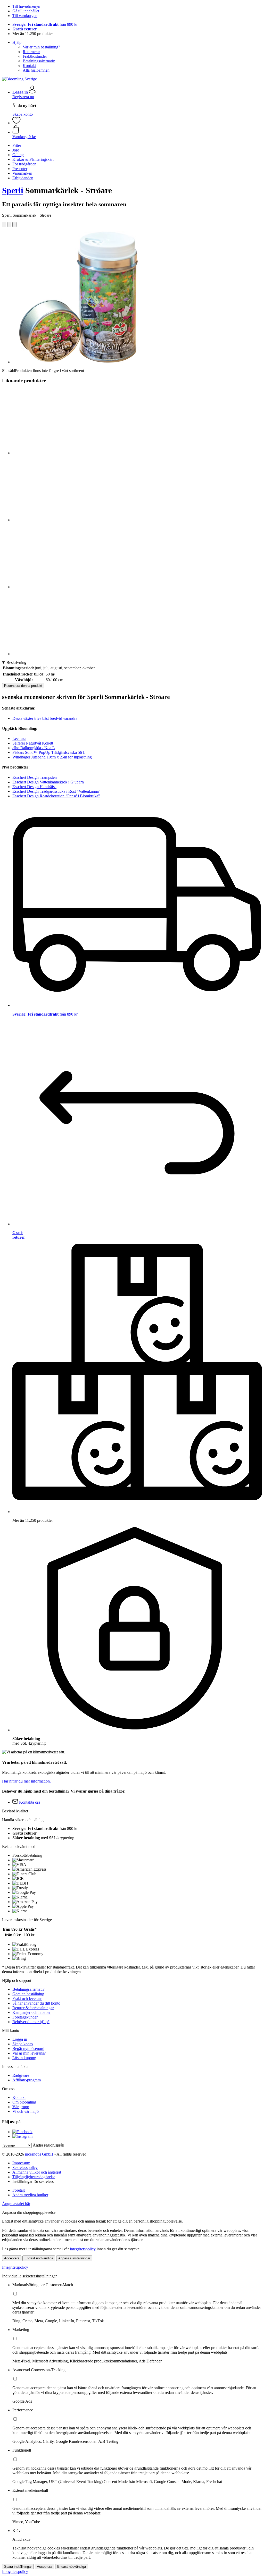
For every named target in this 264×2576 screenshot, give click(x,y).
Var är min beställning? (41, 47)
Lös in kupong (24, 2058)
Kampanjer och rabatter (31, 2012)
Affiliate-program (27, 2080)
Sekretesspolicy (25, 2168)
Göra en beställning (28, 1994)
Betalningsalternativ (39, 61)
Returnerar (31, 52)
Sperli (13, 190)
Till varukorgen (25, 16)
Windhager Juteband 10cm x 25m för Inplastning (52, 757)
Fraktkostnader (35, 56)
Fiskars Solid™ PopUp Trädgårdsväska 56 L (49, 752)
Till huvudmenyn (26, 6)
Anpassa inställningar (74, 2258)
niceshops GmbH (39, 2154)
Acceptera (12, 2258)
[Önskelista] (16, 123)
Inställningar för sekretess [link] (33, 2181)
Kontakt (29, 66)
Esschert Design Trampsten (35, 777)
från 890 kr (45, 24)
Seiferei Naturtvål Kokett (33, 743)
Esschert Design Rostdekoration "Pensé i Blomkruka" (56, 796)
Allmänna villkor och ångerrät (37, 2172)
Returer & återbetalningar (33, 2008)
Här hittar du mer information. (26, 1781)
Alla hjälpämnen (36, 70)
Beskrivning (16, 662)
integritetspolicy (83, 2249)
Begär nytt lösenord (28, 2049)
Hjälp (17, 42)
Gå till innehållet (26, 11)
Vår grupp (21, 2107)
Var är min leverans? (29, 2053)
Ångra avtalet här (16, 2204)
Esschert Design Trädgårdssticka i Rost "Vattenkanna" (56, 791)
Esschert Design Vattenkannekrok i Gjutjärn (48, 782)
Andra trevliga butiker (30, 2195)
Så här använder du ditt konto (36, 2003)
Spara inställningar (18, 2567)
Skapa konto (23, 114)
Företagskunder (25, 2017)
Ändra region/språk (48, 2145)
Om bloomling (24, 2102)
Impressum (21, 2163)
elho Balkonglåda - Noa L (34, 748)
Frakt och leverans (27, 1999)
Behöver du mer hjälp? (31, 2022)
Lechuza (19, 738)
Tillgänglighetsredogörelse (34, 2177)
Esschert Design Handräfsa (34, 787)
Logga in (20, 2039)
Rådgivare (21, 2075)
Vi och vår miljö (26, 2111)
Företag (19, 2190)
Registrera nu (23, 97)
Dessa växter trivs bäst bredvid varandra (45, 718)
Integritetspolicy (15, 2267)
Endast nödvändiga (39, 2258)
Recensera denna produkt (23, 686)
